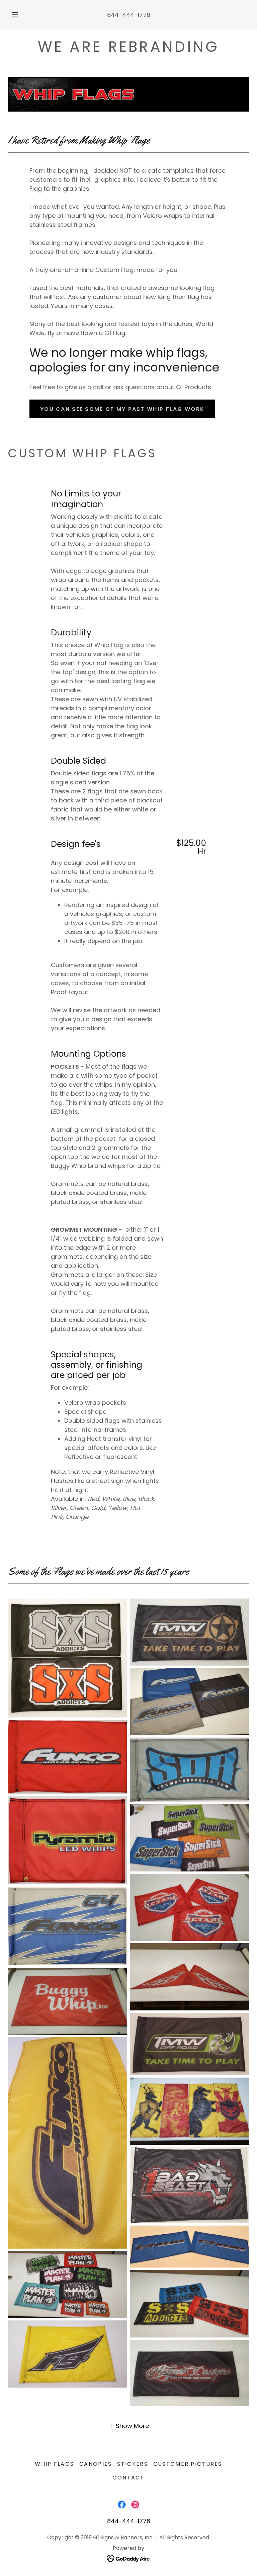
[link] (122, 2505)
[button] (18, 15)
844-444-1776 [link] (129, 15)
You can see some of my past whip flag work (122, 409)
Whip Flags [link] (54, 2464)
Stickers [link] (132, 2464)
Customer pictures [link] (188, 2464)
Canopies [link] (96, 2464)
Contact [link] (128, 2478)
